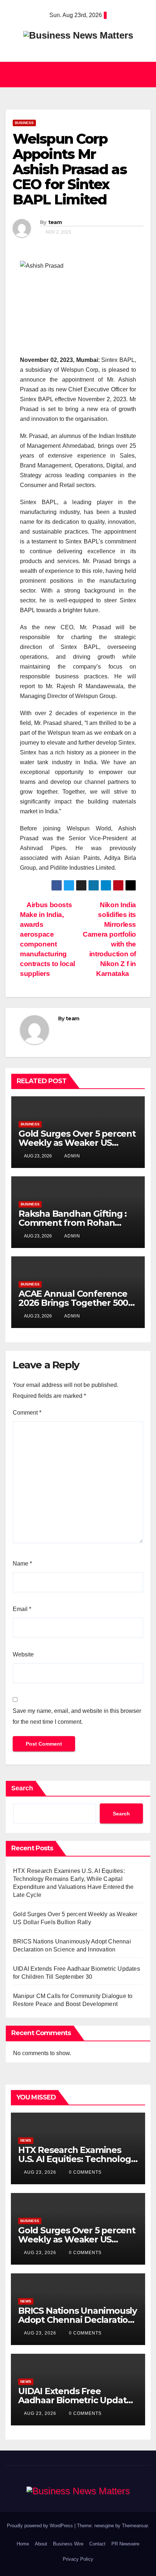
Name (22, 1564)
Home (23, 2544)
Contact (97, 2544)
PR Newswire (125, 2544)
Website (23, 1654)
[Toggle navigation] (143, 75)
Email (22, 1609)
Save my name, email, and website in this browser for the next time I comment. (77, 1716)
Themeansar (135, 2526)
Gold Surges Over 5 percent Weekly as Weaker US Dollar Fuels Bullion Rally (77, 1143)
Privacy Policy (78, 2559)
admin (72, 1156)
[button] (75, 74)
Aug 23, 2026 (40, 2172)
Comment (27, 1413)
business (24, 123)
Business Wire (68, 2544)
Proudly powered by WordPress (41, 2526)
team (55, 222)
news (26, 2140)
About (41, 2544)
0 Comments (85, 2172)
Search (22, 1788)
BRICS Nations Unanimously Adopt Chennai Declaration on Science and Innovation (77, 2320)
